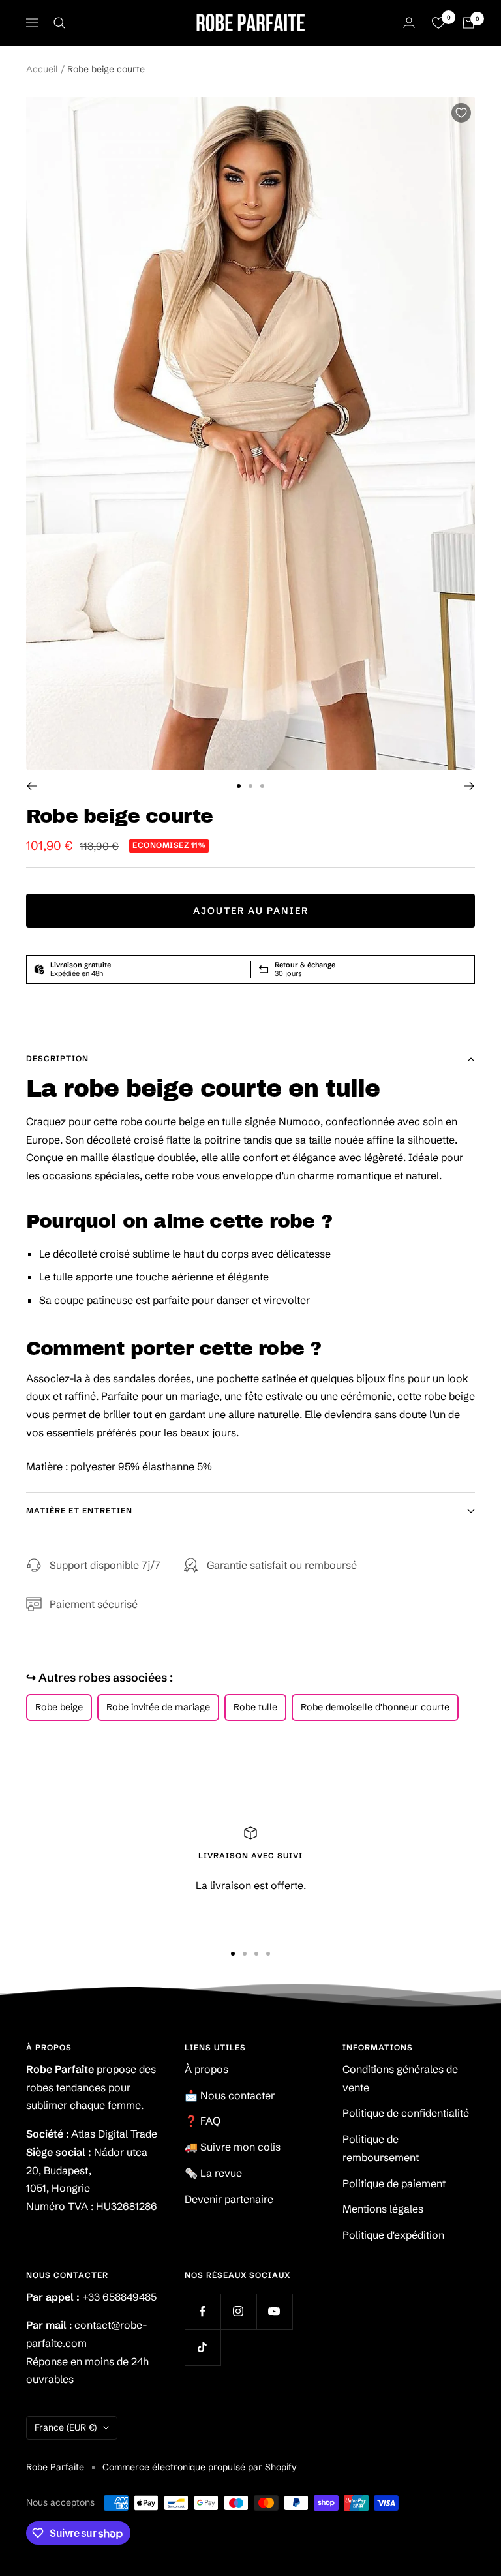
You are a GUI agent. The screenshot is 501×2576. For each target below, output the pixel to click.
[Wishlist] (438, 23)
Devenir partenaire (229, 2199)
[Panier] (468, 23)
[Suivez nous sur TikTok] (203, 2347)
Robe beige (59, 1707)
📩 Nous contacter (230, 2095)
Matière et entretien (79, 1510)
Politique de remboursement (381, 2148)
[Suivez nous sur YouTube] (274, 2311)
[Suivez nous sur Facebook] (203, 2311)
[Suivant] (469, 786)
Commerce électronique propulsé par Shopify (200, 2467)
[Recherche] (59, 23)
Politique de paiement (394, 2183)
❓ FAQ (203, 2121)
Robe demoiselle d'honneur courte (375, 1707)
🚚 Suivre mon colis (233, 2147)
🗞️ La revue (213, 2173)
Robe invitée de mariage (158, 1707)
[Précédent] (32, 786)
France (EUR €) (66, 2427)
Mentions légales (383, 2209)
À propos (206, 2069)
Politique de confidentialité (406, 2113)
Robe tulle (255, 1707)
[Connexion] (409, 23)
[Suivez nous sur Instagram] (238, 2311)
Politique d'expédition (393, 2235)
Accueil (42, 69)
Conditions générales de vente (400, 2078)
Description (57, 1058)
